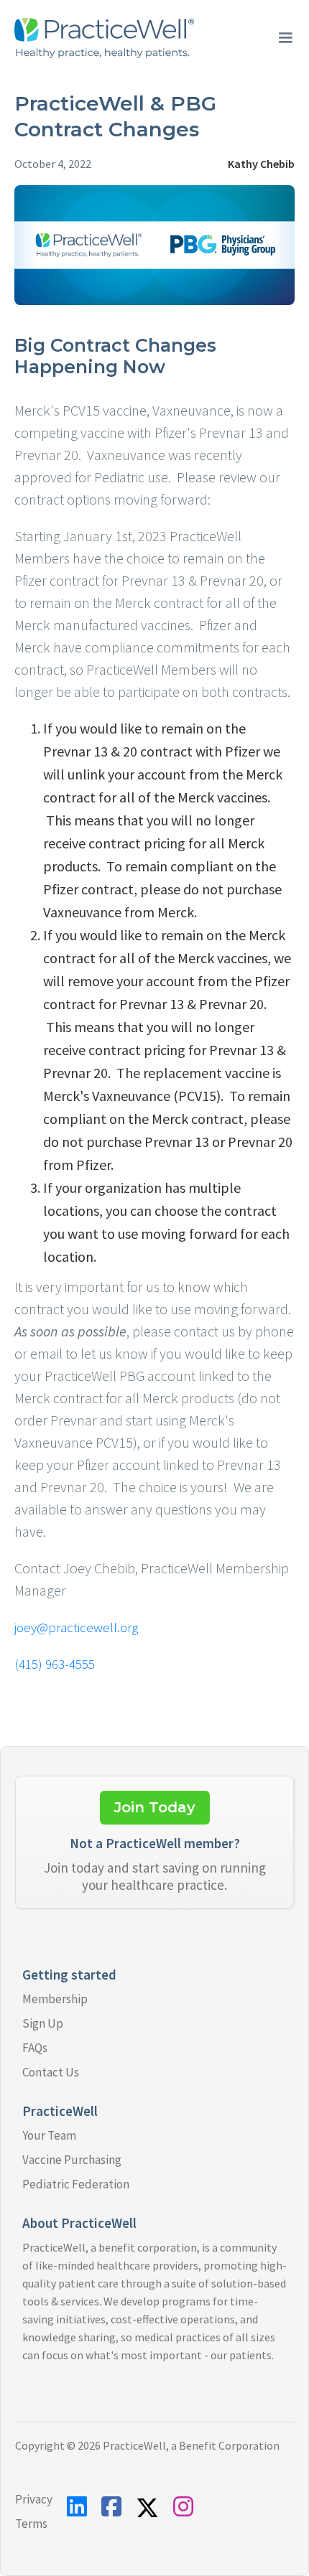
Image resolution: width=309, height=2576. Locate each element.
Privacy (34, 2499)
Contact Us (51, 2072)
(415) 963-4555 (55, 1664)
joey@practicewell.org (76, 1627)
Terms (31, 2524)
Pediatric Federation (76, 2184)
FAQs (35, 2048)
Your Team (49, 2135)
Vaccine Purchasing (72, 2160)
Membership (55, 1999)
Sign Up (43, 2023)
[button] (285, 38)
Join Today (155, 1807)
